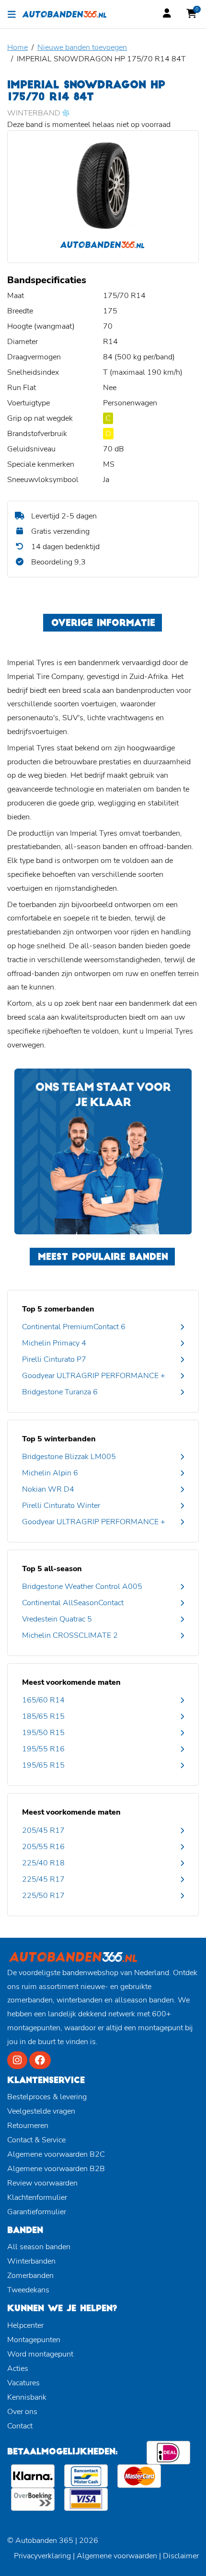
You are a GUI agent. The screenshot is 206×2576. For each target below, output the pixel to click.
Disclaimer (181, 2556)
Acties (18, 2369)
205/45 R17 (43, 1830)
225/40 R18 (43, 1863)
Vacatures (23, 2383)
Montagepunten (34, 2340)
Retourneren (28, 2126)
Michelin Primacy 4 (54, 1343)
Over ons (22, 2412)
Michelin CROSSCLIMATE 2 (70, 1635)
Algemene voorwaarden (117, 2556)
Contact (20, 2426)
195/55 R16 (43, 1749)
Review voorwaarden (42, 2183)
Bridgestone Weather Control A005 (82, 1587)
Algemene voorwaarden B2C (56, 2154)
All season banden (39, 2247)
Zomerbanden (30, 2276)
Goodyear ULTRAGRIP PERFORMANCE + (94, 1376)
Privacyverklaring (42, 2556)
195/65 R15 (43, 1765)
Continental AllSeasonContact (73, 1603)
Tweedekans (28, 2290)
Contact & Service (36, 2140)
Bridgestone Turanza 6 (60, 1392)
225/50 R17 (43, 1896)
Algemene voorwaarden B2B (56, 2169)
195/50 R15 (43, 1733)
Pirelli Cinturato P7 (54, 1359)
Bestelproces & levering (47, 2097)
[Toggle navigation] (12, 14)
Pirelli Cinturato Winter (61, 1506)
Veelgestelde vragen (41, 2111)
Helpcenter (25, 2325)
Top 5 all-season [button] (52, 1569)
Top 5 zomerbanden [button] (58, 1309)
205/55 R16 (43, 1847)
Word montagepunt (40, 2354)
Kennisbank (27, 2397)
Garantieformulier (37, 2212)
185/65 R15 (43, 1716)
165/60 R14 (43, 1700)
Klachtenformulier (37, 2197)
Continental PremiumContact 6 (74, 1327)
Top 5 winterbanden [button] (59, 1439)
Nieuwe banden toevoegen (82, 47)
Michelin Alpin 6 (50, 1473)
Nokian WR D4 (48, 1489)
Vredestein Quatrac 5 (57, 1619)
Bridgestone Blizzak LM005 (69, 1457)
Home (17, 47)
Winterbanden (31, 2261)
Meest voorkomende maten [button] (71, 1682)
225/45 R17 (43, 1879)
